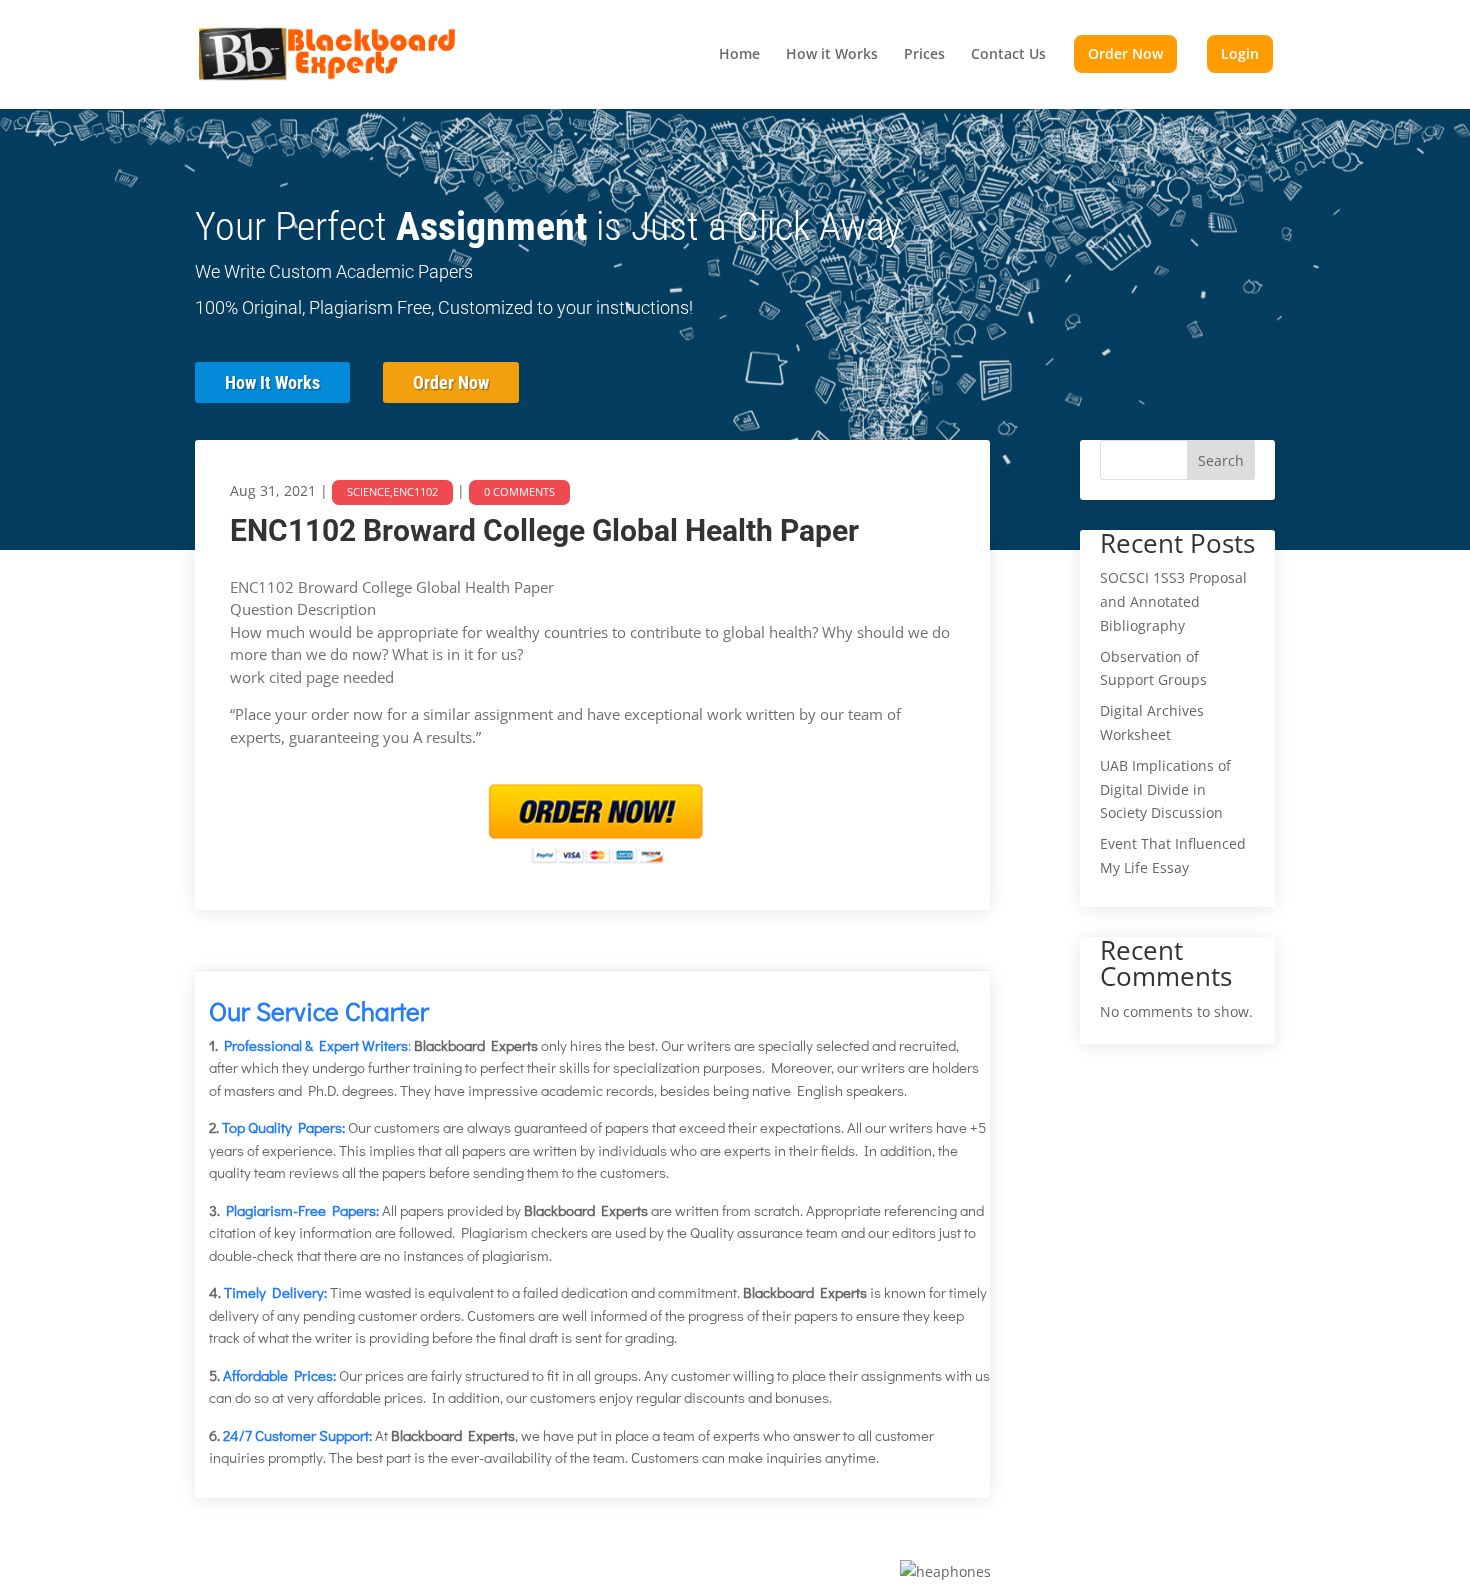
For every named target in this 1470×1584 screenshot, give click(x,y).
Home (739, 55)
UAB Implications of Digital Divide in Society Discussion (1165, 789)
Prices (924, 55)
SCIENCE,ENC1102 (392, 491)
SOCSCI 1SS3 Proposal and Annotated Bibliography (1173, 601)
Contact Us (1008, 55)
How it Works (832, 55)
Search (1221, 460)
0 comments (519, 491)
